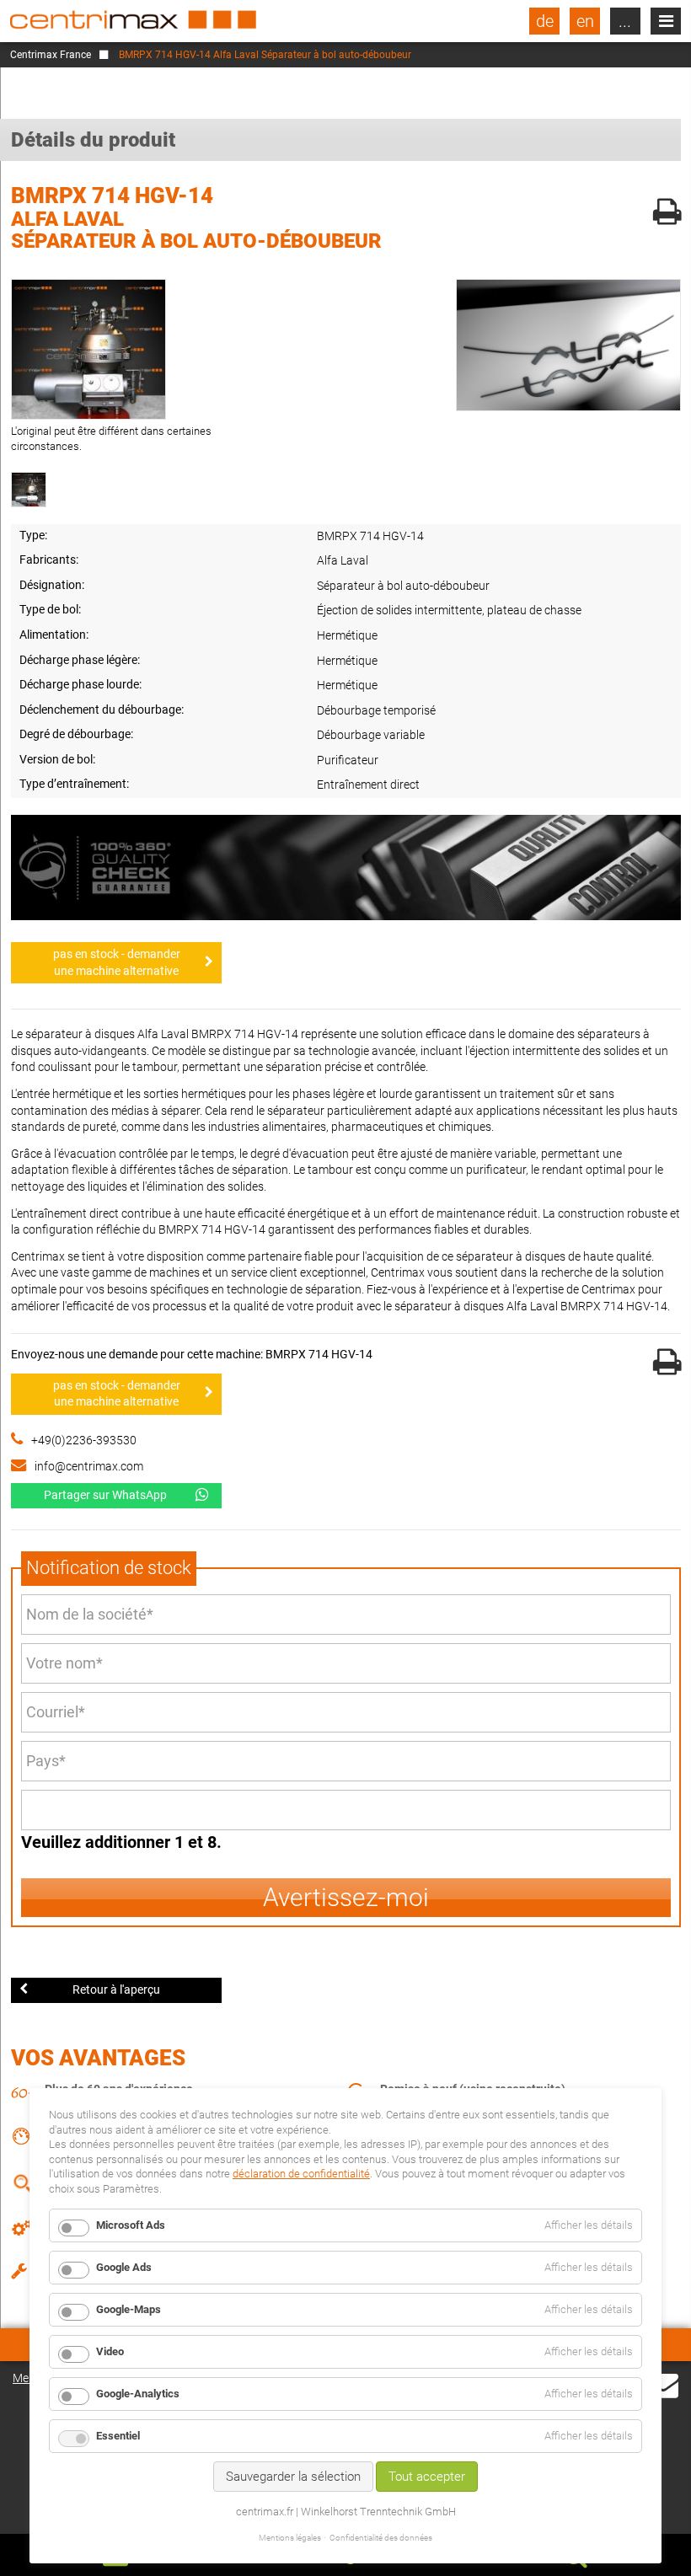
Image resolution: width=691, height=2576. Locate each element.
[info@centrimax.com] (663, 2384)
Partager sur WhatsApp (105, 1495)
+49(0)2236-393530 (84, 1440)
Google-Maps (129, 2309)
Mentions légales (290, 2538)
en (585, 21)
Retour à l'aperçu (116, 1990)
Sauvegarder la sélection (293, 2477)
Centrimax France (51, 55)
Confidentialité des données (381, 2538)
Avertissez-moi (346, 1897)
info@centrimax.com (89, 1466)
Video (110, 2351)
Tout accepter (427, 2477)
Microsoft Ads (131, 2225)
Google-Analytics (138, 2394)
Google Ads (124, 2267)
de (545, 21)
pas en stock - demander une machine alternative (117, 962)
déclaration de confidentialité (301, 2174)
